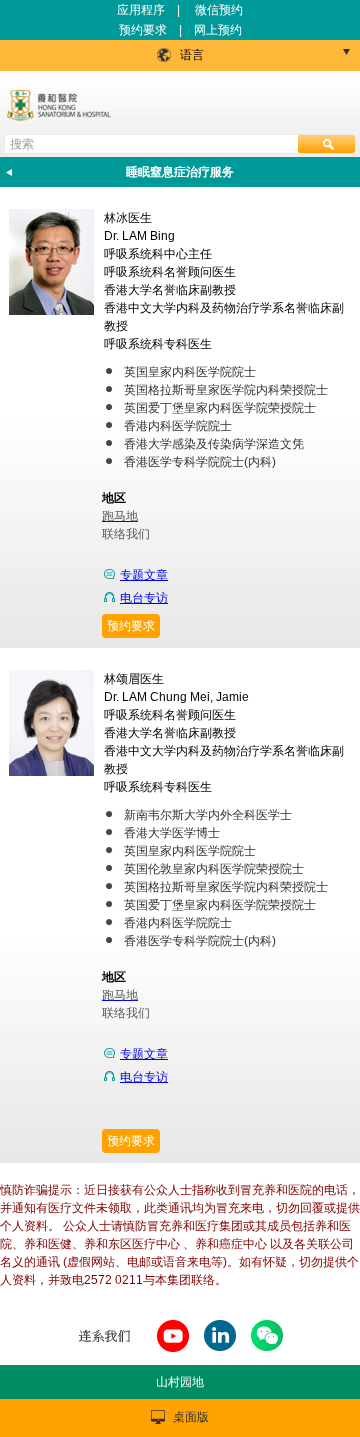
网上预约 (218, 30)
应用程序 (141, 10)
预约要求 (143, 30)
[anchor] (173, 1353)
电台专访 (144, 598)
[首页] (61, 105)
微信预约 (219, 10)
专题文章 (144, 575)
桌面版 (191, 1417)
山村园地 (180, 1382)
